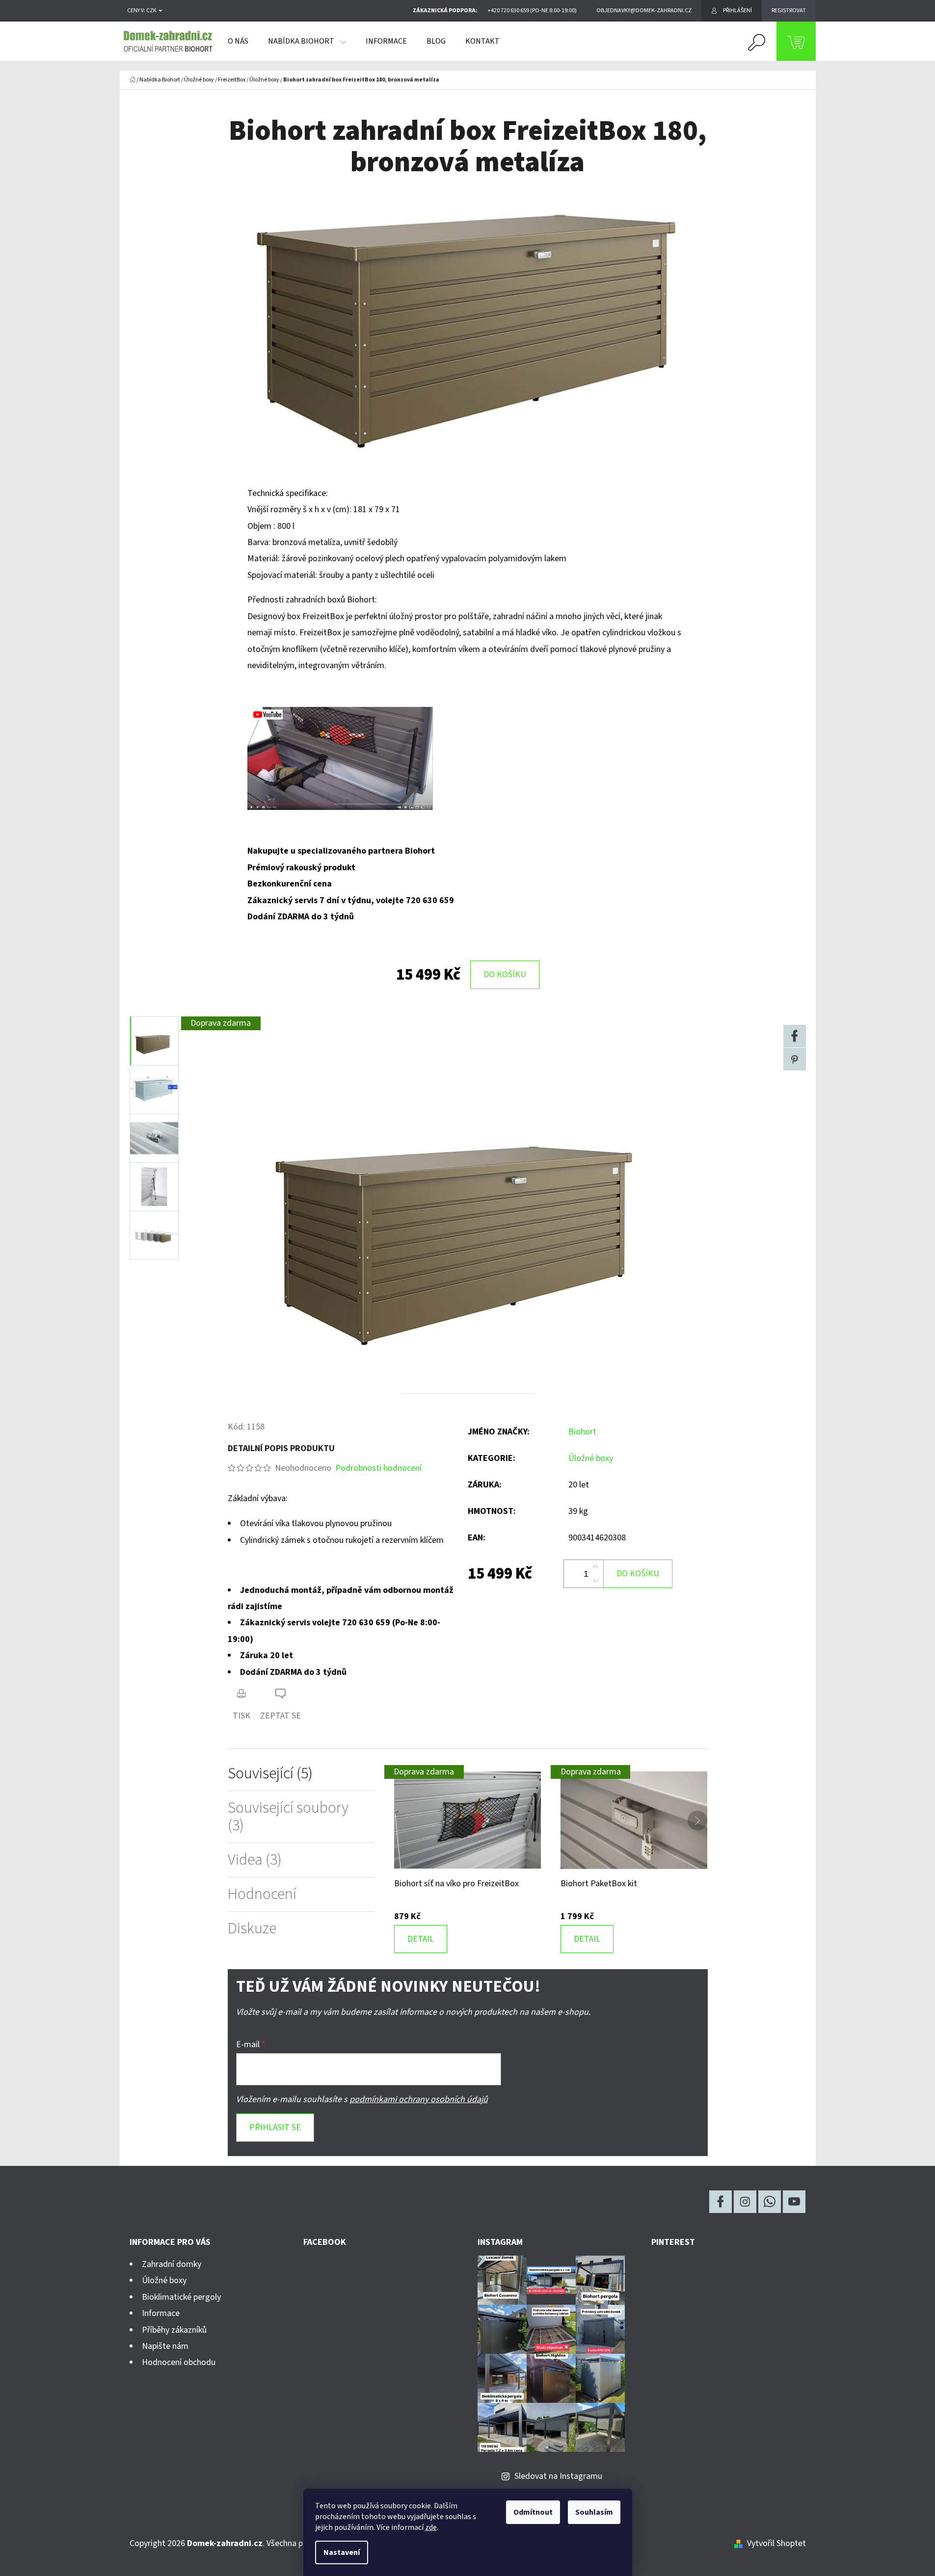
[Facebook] (795, 1036)
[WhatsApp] (770, 2202)
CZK (152, 11)
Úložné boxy (591, 1458)
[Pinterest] (795, 1059)
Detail (421, 1939)
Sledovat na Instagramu (558, 2476)
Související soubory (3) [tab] (288, 1817)
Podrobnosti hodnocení (378, 1468)
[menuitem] (238, 41)
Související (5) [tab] (270, 1774)
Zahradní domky (172, 2264)
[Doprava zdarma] (467, 1820)
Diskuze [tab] (252, 1929)
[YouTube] (794, 2202)
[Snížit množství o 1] (595, 1581)
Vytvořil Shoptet (776, 2543)
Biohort (582, 1432)
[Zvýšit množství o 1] (595, 1567)
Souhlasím (594, 2512)
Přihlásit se (275, 2127)
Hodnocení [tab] (262, 1894)
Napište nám (165, 2346)
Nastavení (342, 2552)
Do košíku (505, 975)
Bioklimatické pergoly (181, 2297)
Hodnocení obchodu (179, 2362)
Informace (161, 2313)
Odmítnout (533, 2512)
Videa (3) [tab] (255, 1860)
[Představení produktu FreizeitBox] (340, 758)
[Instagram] (745, 2202)
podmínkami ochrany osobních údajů (419, 2099)
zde (431, 2527)
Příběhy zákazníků (174, 2330)
